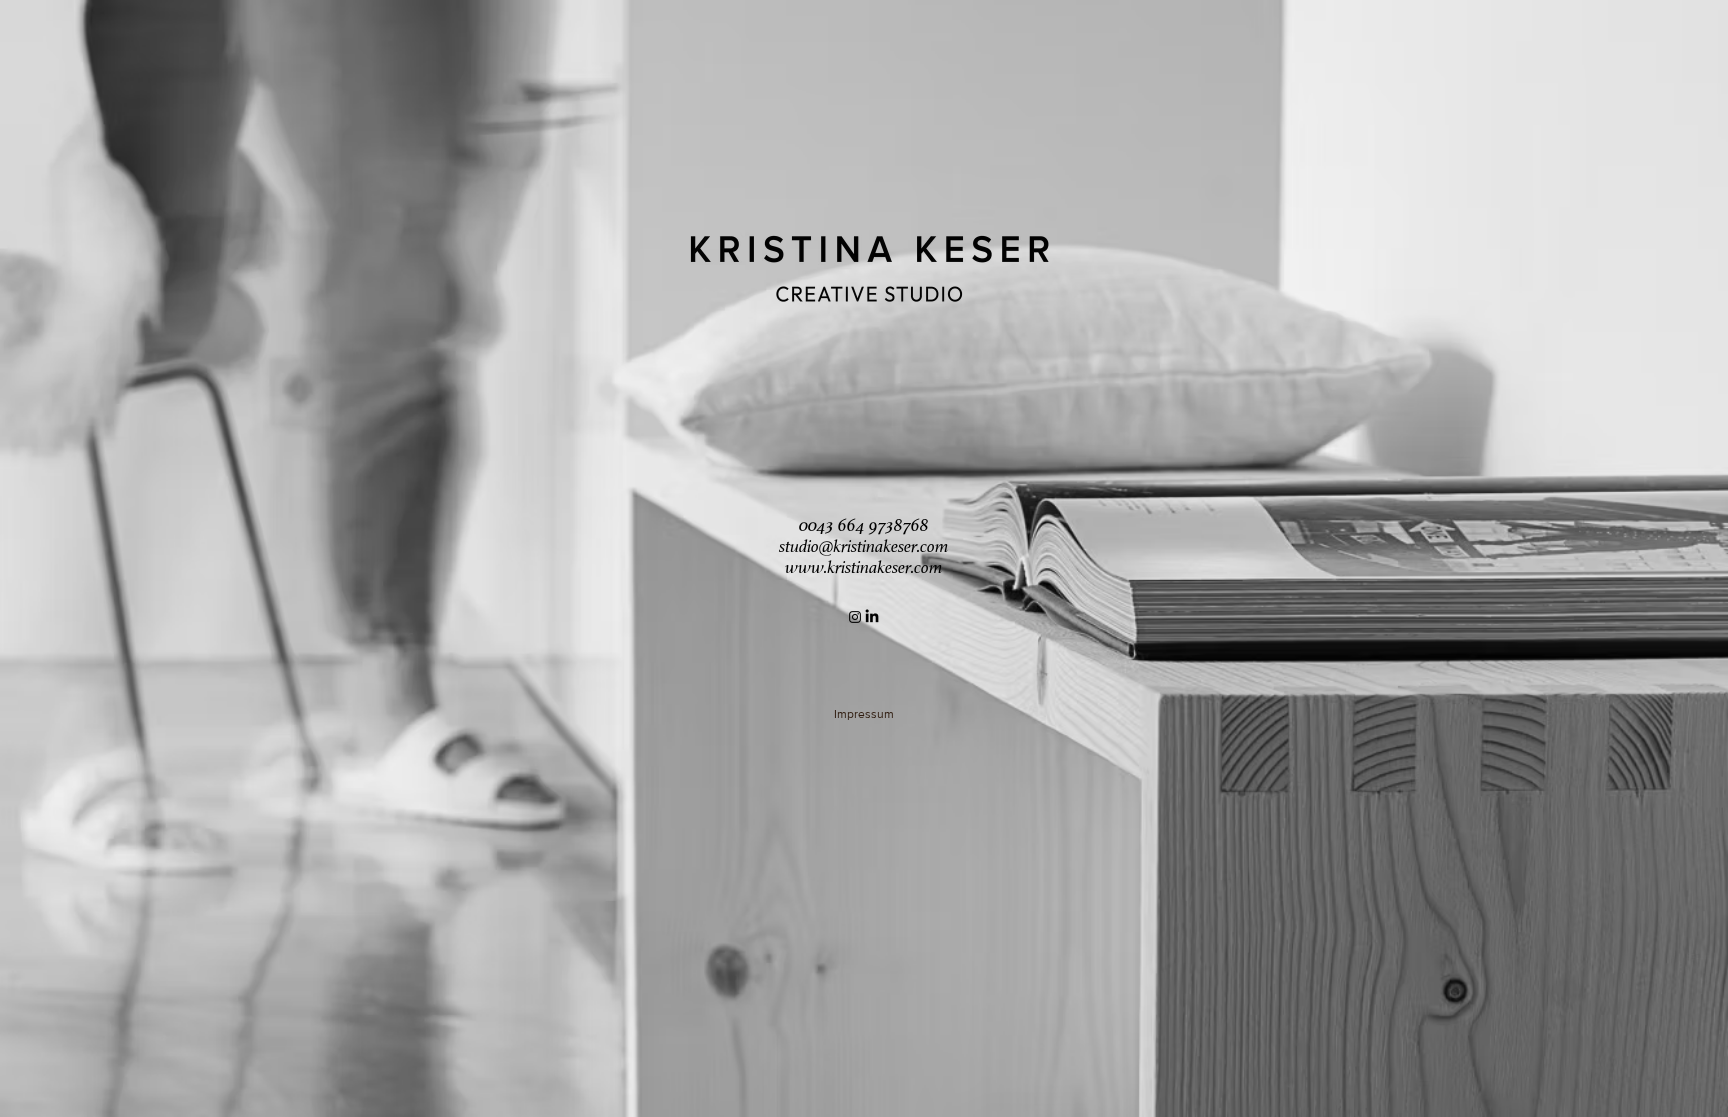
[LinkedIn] (872, 617)
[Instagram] (855, 617)
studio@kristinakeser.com (864, 546)
